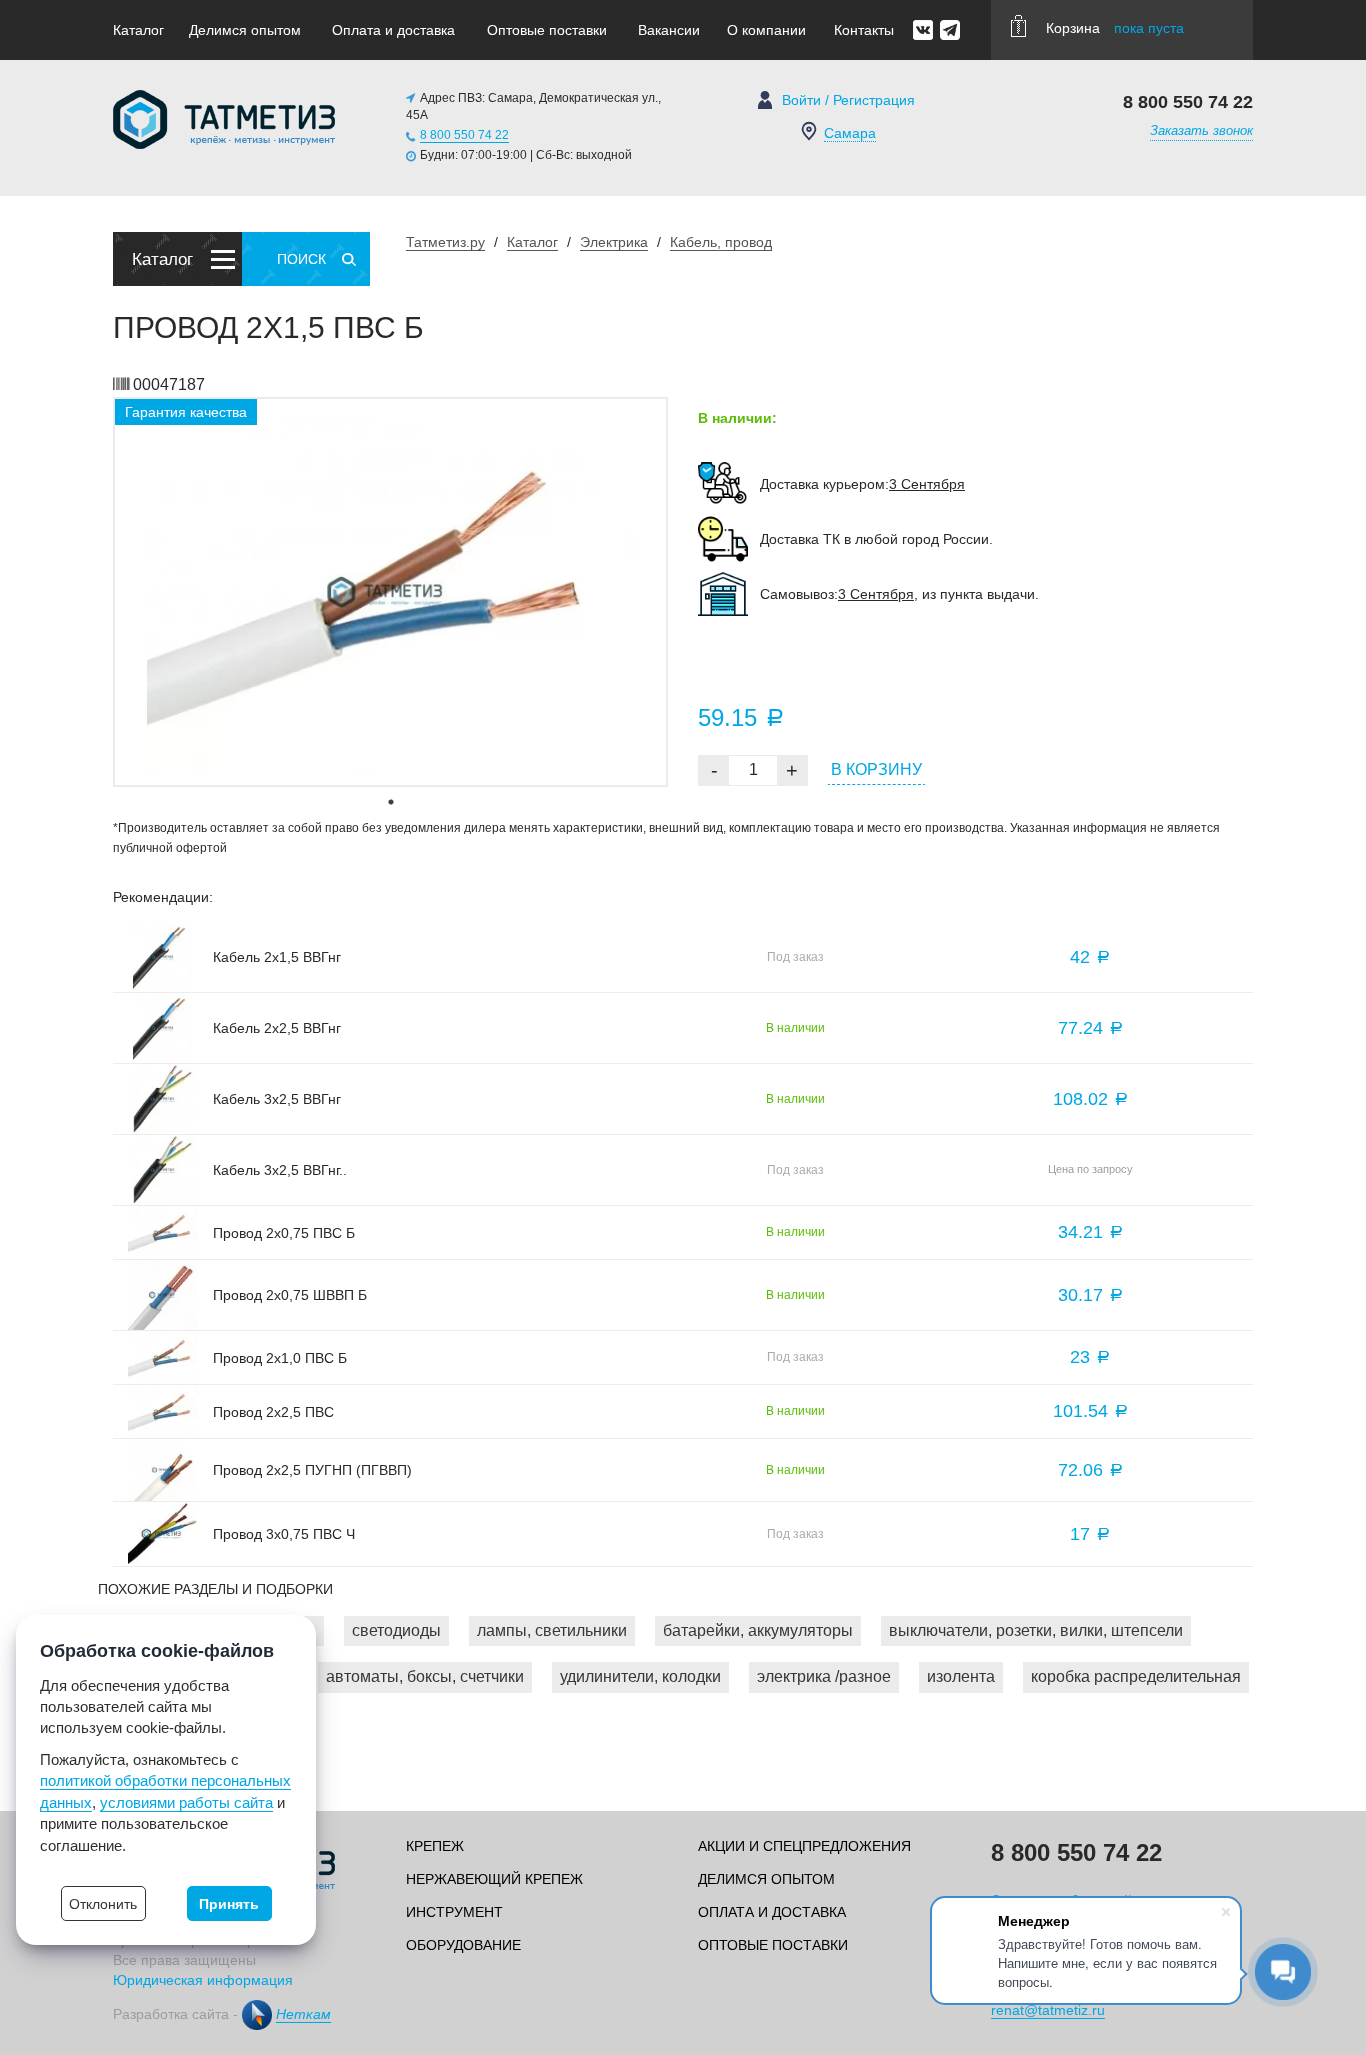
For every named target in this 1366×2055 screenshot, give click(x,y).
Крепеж (435, 1846)
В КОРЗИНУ (876, 769)
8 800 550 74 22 (464, 135)
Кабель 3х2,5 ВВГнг (277, 1099)
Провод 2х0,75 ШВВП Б (290, 1295)
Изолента (961, 1676)
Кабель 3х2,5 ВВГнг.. (280, 1170)
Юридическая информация (203, 1980)
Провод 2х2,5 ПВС (273, 1412)
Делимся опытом (245, 30)
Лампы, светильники (552, 1630)
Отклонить (103, 1904)
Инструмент (454, 1912)
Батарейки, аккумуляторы (758, 1630)
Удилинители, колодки (640, 1676)
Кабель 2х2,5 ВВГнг (277, 1028)
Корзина (1115, 28)
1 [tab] (391, 802)
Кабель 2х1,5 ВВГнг (277, 957)
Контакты (864, 30)
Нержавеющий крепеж (494, 1879)
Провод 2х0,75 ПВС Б (284, 1233)
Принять (229, 1904)
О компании (766, 30)
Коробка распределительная (1136, 1676)
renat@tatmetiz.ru (1048, 2010)
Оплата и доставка (393, 30)
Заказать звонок (1201, 130)
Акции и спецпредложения (804, 1846)
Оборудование (463, 1945)
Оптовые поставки (547, 30)
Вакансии (669, 30)
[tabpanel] (390, 592)
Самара (850, 133)
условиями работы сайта (186, 1802)
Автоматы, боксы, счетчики (425, 1676)
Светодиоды (396, 1630)
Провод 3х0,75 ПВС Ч (284, 1534)
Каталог (138, 30)
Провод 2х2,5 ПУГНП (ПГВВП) (312, 1470)
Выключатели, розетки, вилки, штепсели (1036, 1630)
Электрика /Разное (824, 1676)
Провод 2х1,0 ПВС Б (280, 1358)
